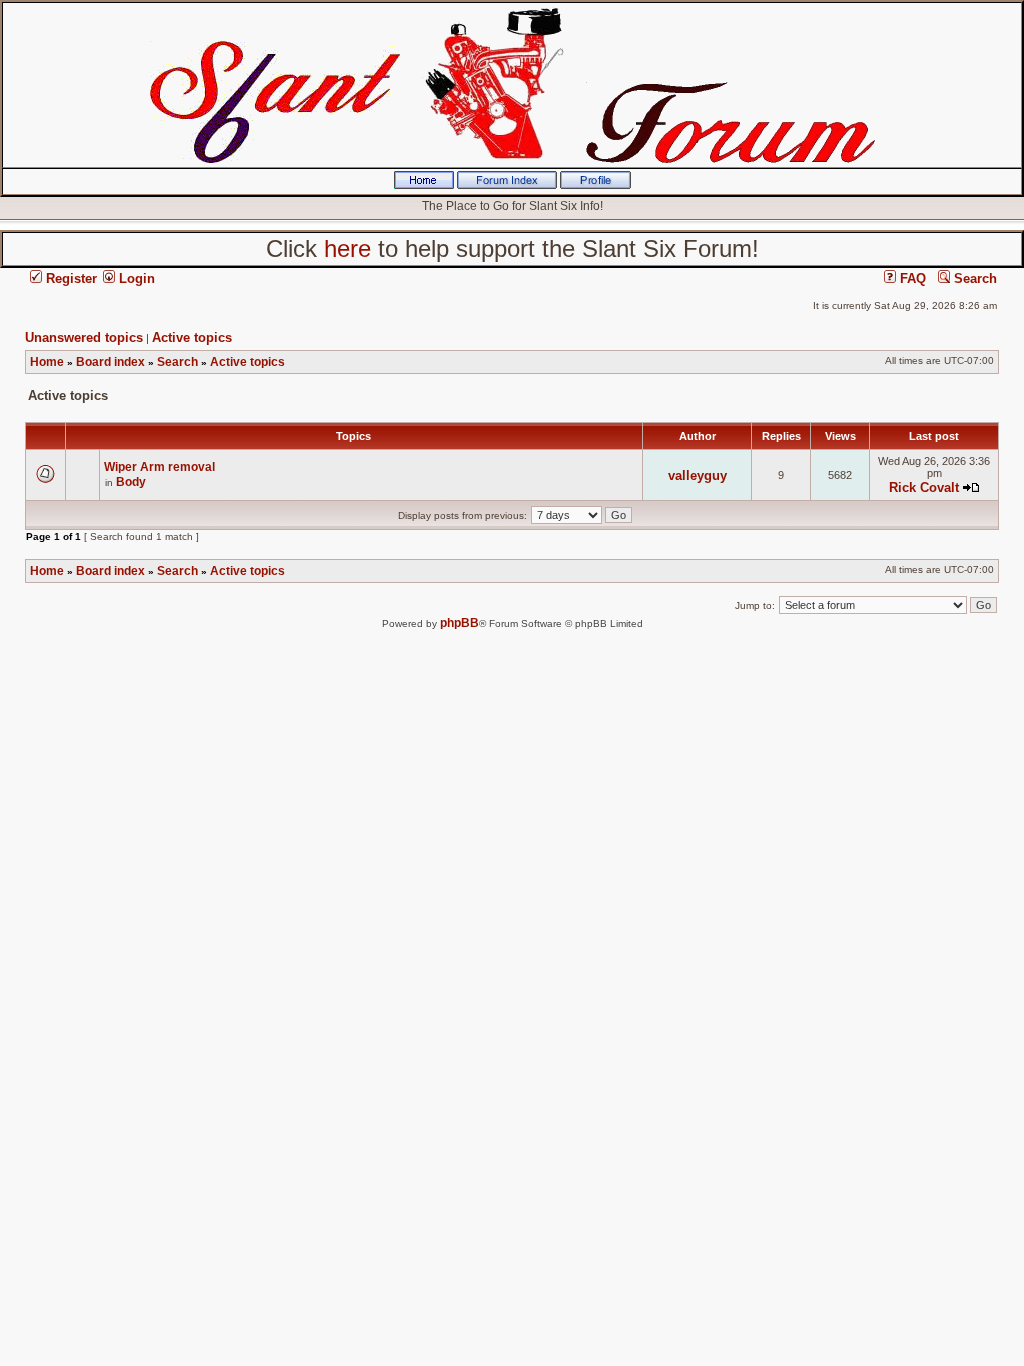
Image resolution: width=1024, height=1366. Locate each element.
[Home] (424, 185)
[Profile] (595, 185)
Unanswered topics (84, 337)
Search (973, 278)
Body (131, 482)
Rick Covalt (924, 487)
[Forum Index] (507, 185)
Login (135, 278)
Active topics (192, 337)
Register (69, 278)
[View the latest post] (971, 487)
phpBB (459, 623)
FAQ (911, 278)
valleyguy (697, 475)
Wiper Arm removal (159, 467)
